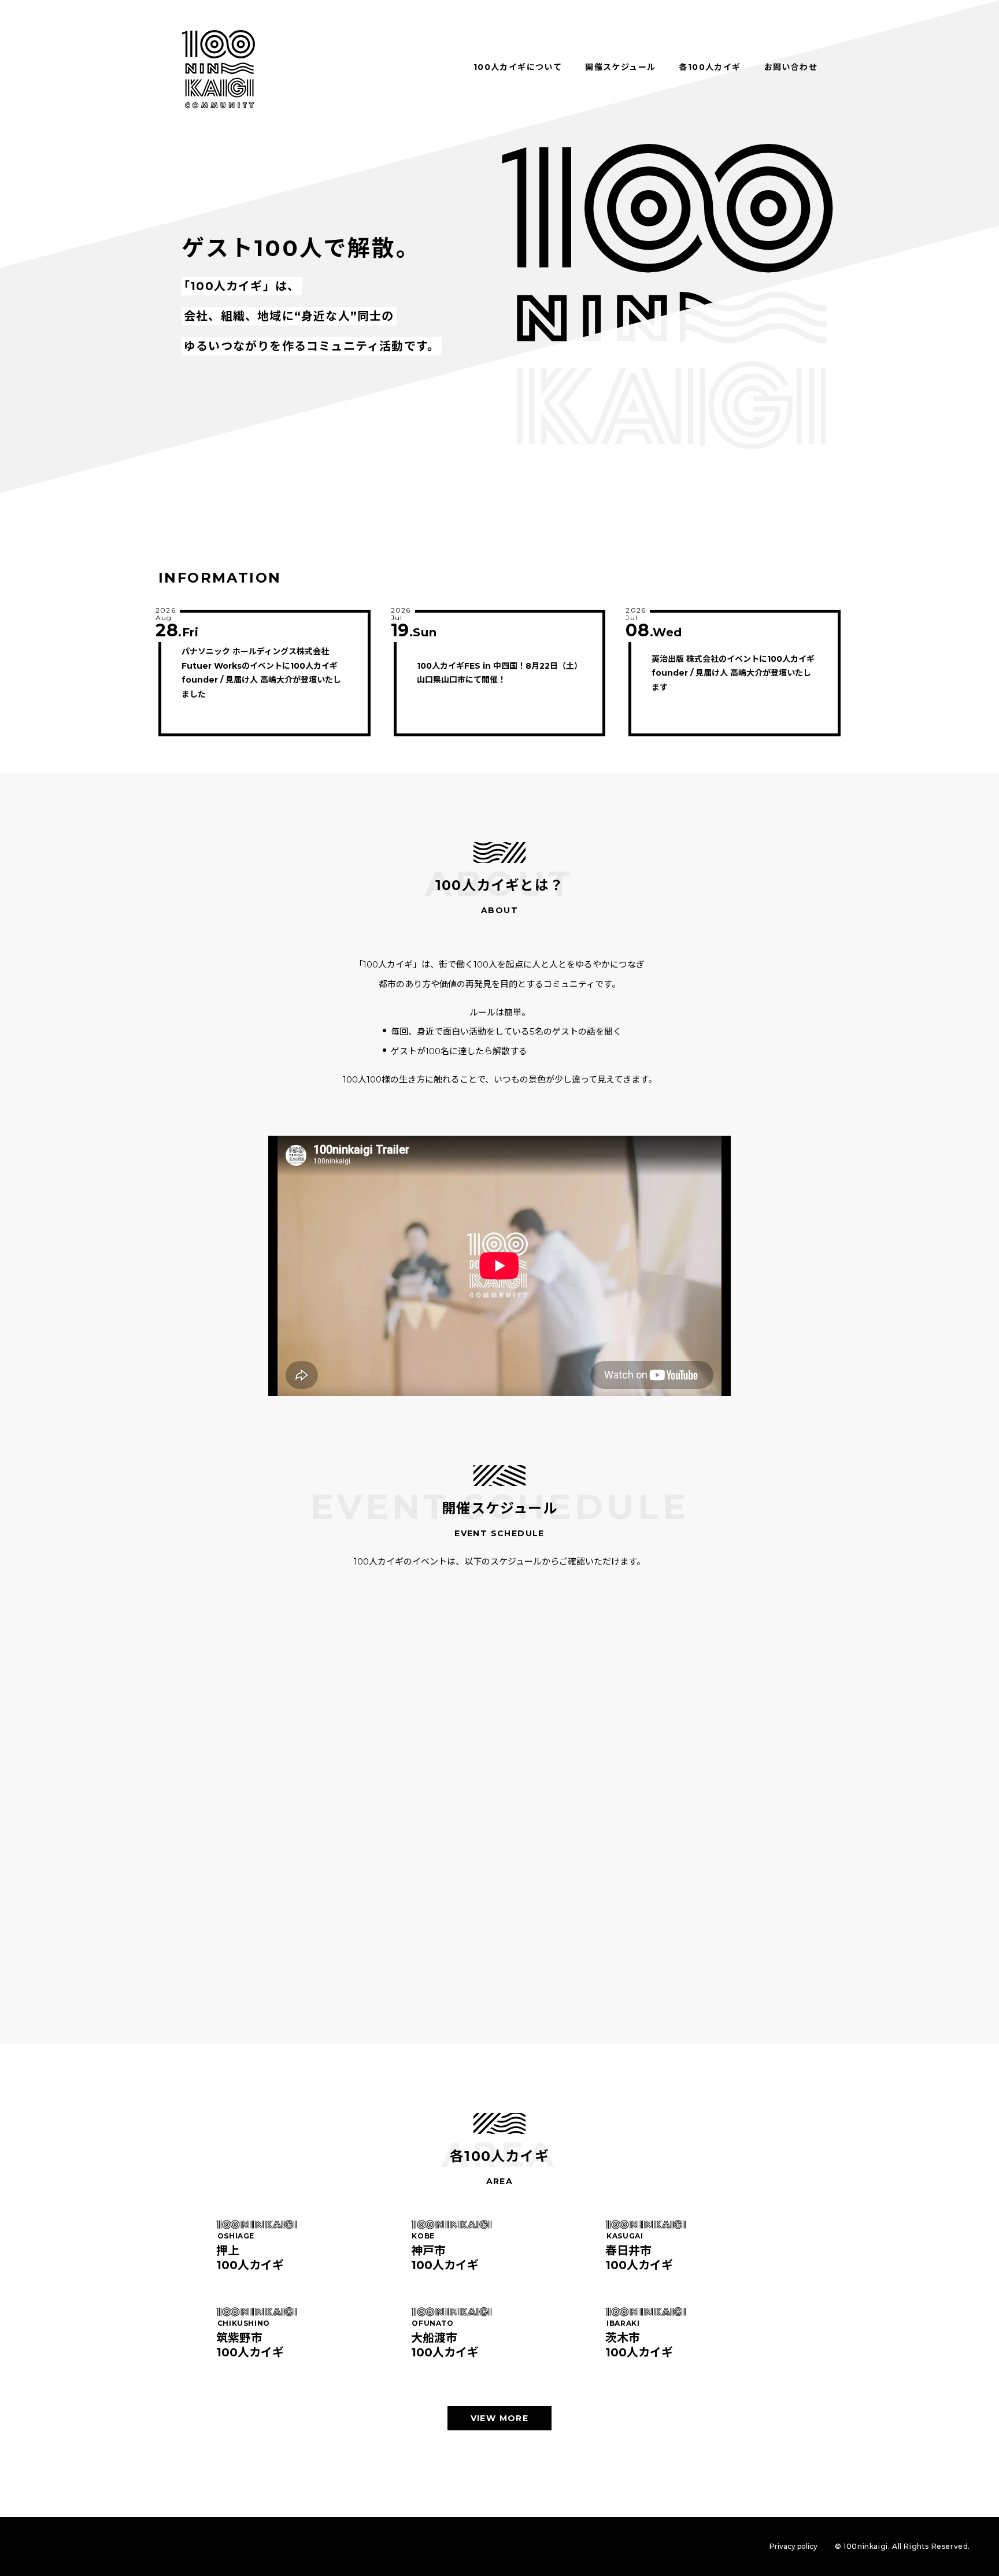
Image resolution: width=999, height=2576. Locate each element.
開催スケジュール (620, 67)
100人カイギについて (518, 67)
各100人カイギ (710, 67)
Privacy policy (793, 2546)
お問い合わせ (791, 67)
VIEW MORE (500, 2418)
